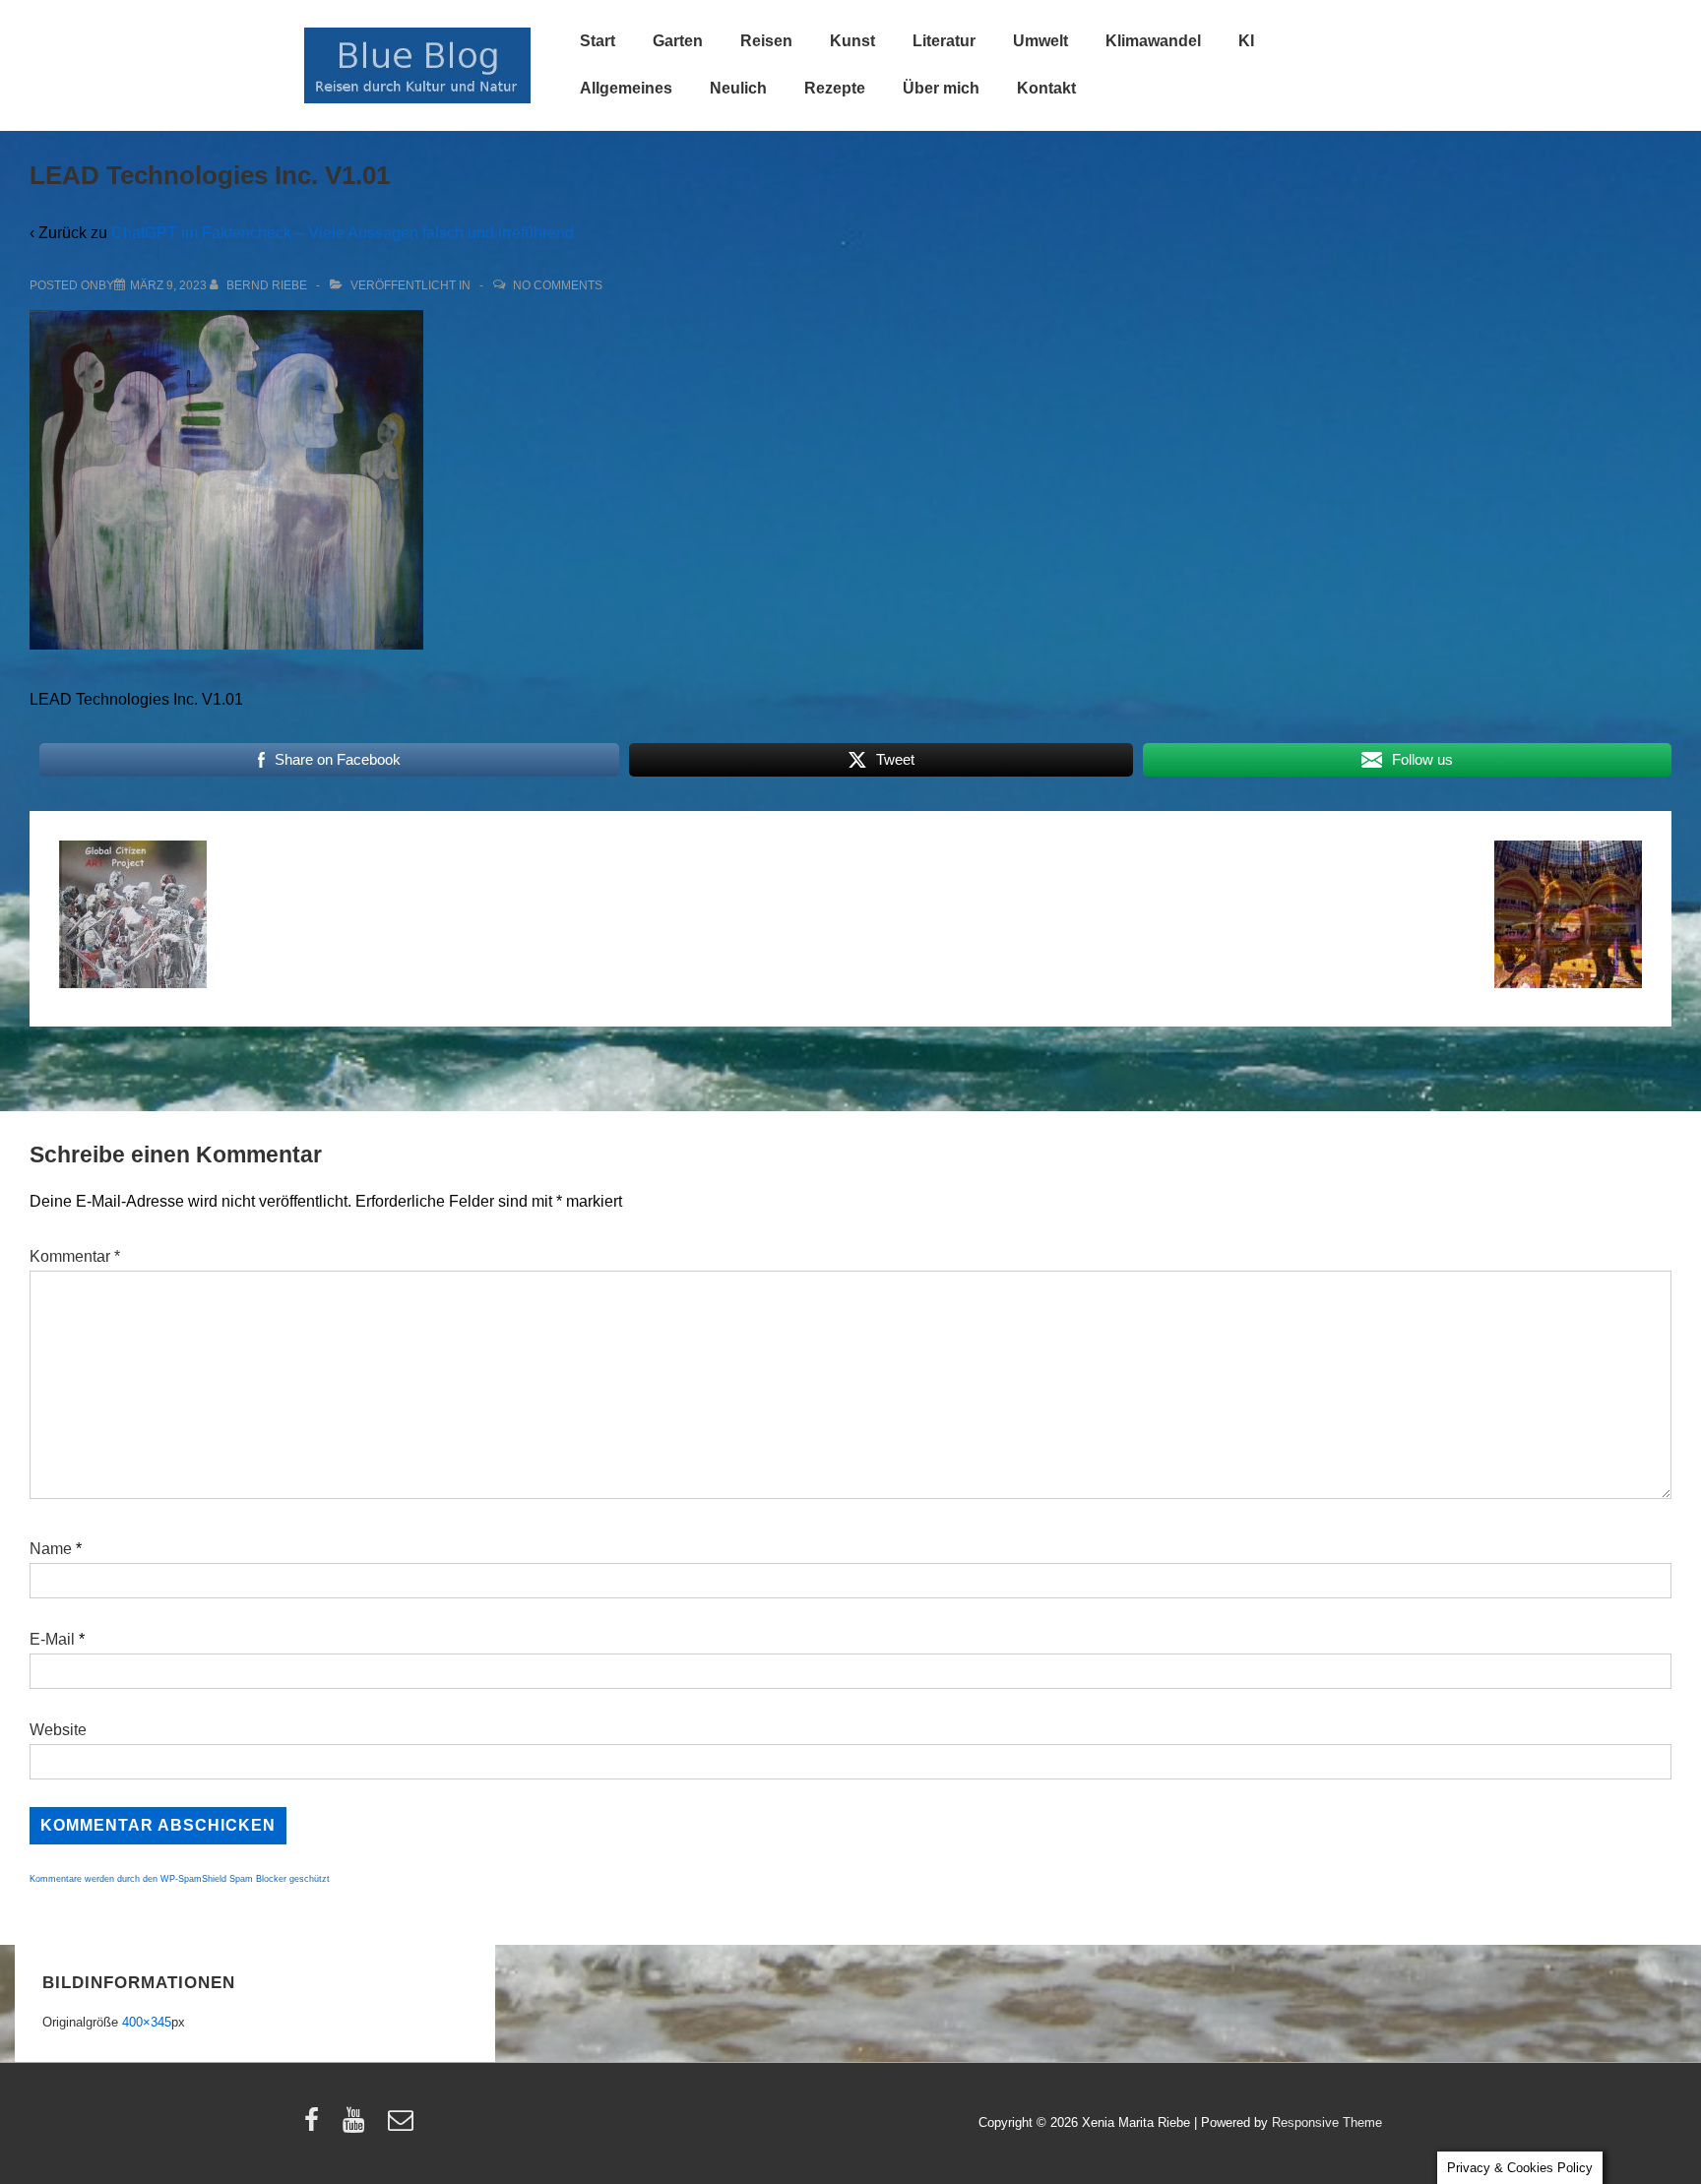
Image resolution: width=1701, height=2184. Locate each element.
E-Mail (52, 1639)
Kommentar (75, 1256)
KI (1246, 41)
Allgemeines (626, 88)
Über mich (941, 88)
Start (598, 41)
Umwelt (1040, 41)
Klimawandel (1153, 41)
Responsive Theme (1327, 2122)
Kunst (852, 41)
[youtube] (358, 2126)
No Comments (558, 285)
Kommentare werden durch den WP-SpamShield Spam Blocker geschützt (180, 1879)
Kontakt (1046, 88)
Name (51, 1549)
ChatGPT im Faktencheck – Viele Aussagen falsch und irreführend (343, 233)
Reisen (766, 41)
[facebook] (316, 2126)
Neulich (738, 88)
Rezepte (835, 88)
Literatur (944, 41)
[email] (403, 2126)
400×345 (147, 2022)
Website (58, 1730)
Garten (678, 41)
